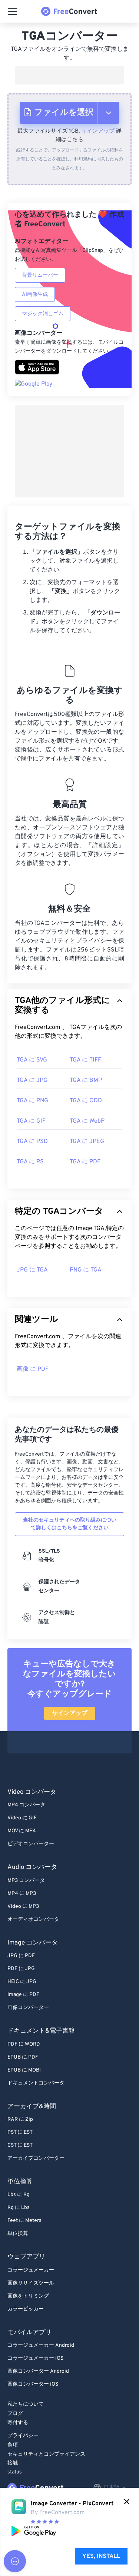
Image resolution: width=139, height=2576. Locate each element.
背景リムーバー (40, 275)
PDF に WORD (24, 2044)
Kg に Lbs (19, 2208)
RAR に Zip (20, 2120)
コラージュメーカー (31, 2270)
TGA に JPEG (87, 1142)
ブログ (15, 2414)
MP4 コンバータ (26, 1805)
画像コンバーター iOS (33, 2384)
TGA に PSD (32, 1142)
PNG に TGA (86, 1270)
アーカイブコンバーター (36, 2158)
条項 (13, 2445)
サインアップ (98, 131)
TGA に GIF (31, 1121)
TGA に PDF (85, 1162)
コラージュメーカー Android (41, 2345)
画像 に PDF (33, 1369)
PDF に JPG (21, 1969)
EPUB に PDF (23, 2057)
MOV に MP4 (22, 1831)
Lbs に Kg (19, 2195)
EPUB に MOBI (24, 2070)
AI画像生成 (35, 295)
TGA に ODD (86, 1101)
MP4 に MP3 (22, 1894)
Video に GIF (22, 1818)
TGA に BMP (86, 1080)
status (15, 2472)
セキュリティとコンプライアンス (46, 2454)
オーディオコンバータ (33, 1919)
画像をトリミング (28, 2296)
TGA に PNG (32, 1101)
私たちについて (26, 2404)
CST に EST (20, 2145)
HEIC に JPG (22, 1982)
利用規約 (83, 159)
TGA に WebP (87, 1121)
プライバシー (23, 2436)
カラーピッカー (26, 2309)
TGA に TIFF (85, 1060)
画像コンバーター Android (38, 2371)
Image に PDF (23, 1995)
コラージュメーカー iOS (35, 2358)
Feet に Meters (24, 2221)
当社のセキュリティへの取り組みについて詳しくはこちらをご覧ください (70, 1524)
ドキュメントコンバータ (36, 2083)
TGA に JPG (32, 1080)
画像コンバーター (28, 2008)
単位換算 (18, 2234)
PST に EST (20, 2132)
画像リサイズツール (31, 2283)
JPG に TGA (32, 1270)
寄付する (18, 2423)
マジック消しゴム (43, 314)
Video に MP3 (23, 1907)
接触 (13, 2463)
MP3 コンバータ (26, 1881)
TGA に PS (30, 1162)
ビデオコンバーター (31, 1844)
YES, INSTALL (101, 2556)
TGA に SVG (32, 1060)
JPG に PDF (21, 1956)
